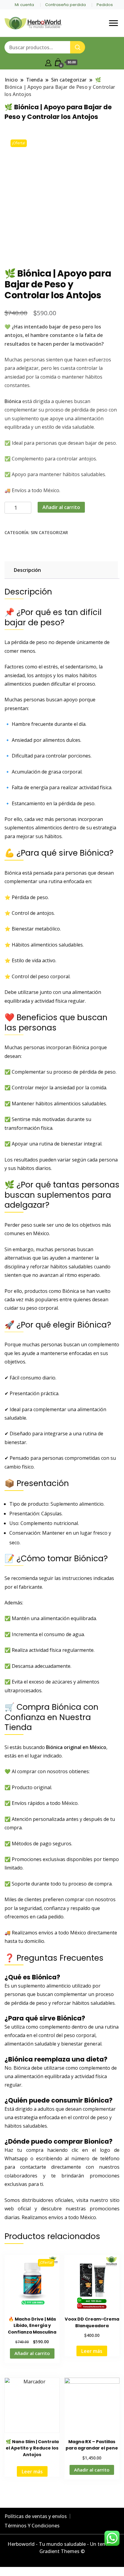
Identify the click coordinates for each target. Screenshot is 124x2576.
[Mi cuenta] (48, 62)
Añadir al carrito (61, 507)
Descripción (27, 570)
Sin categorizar (49, 532)
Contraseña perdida (65, 5)
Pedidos (105, 5)
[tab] (60, 570)
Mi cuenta (24, 5)
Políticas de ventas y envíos (36, 2516)
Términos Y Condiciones (32, 2526)
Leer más (92, 2351)
